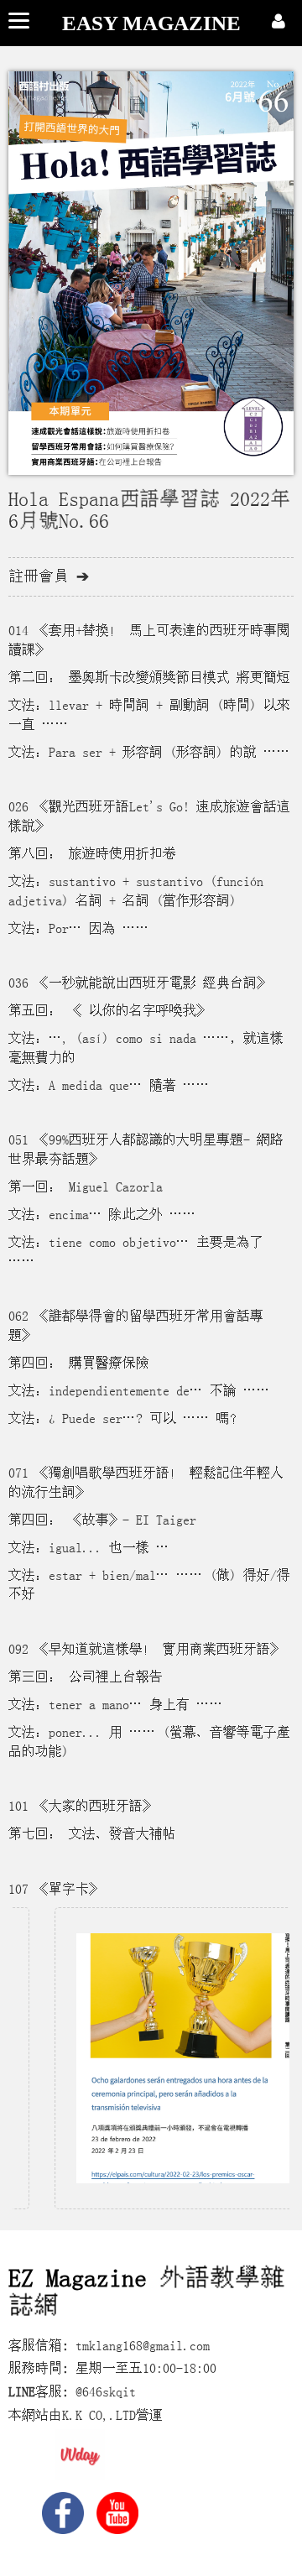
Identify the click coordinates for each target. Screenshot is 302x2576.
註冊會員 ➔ (49, 576)
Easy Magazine (151, 23)
